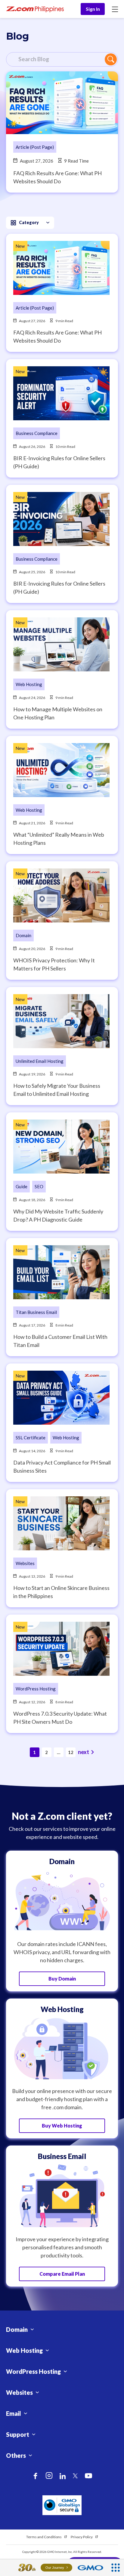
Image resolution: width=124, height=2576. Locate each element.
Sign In (93, 9)
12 (71, 1752)
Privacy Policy (82, 2537)
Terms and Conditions (44, 2537)
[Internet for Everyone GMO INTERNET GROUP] (54, 2568)
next (84, 1752)
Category (29, 222)
